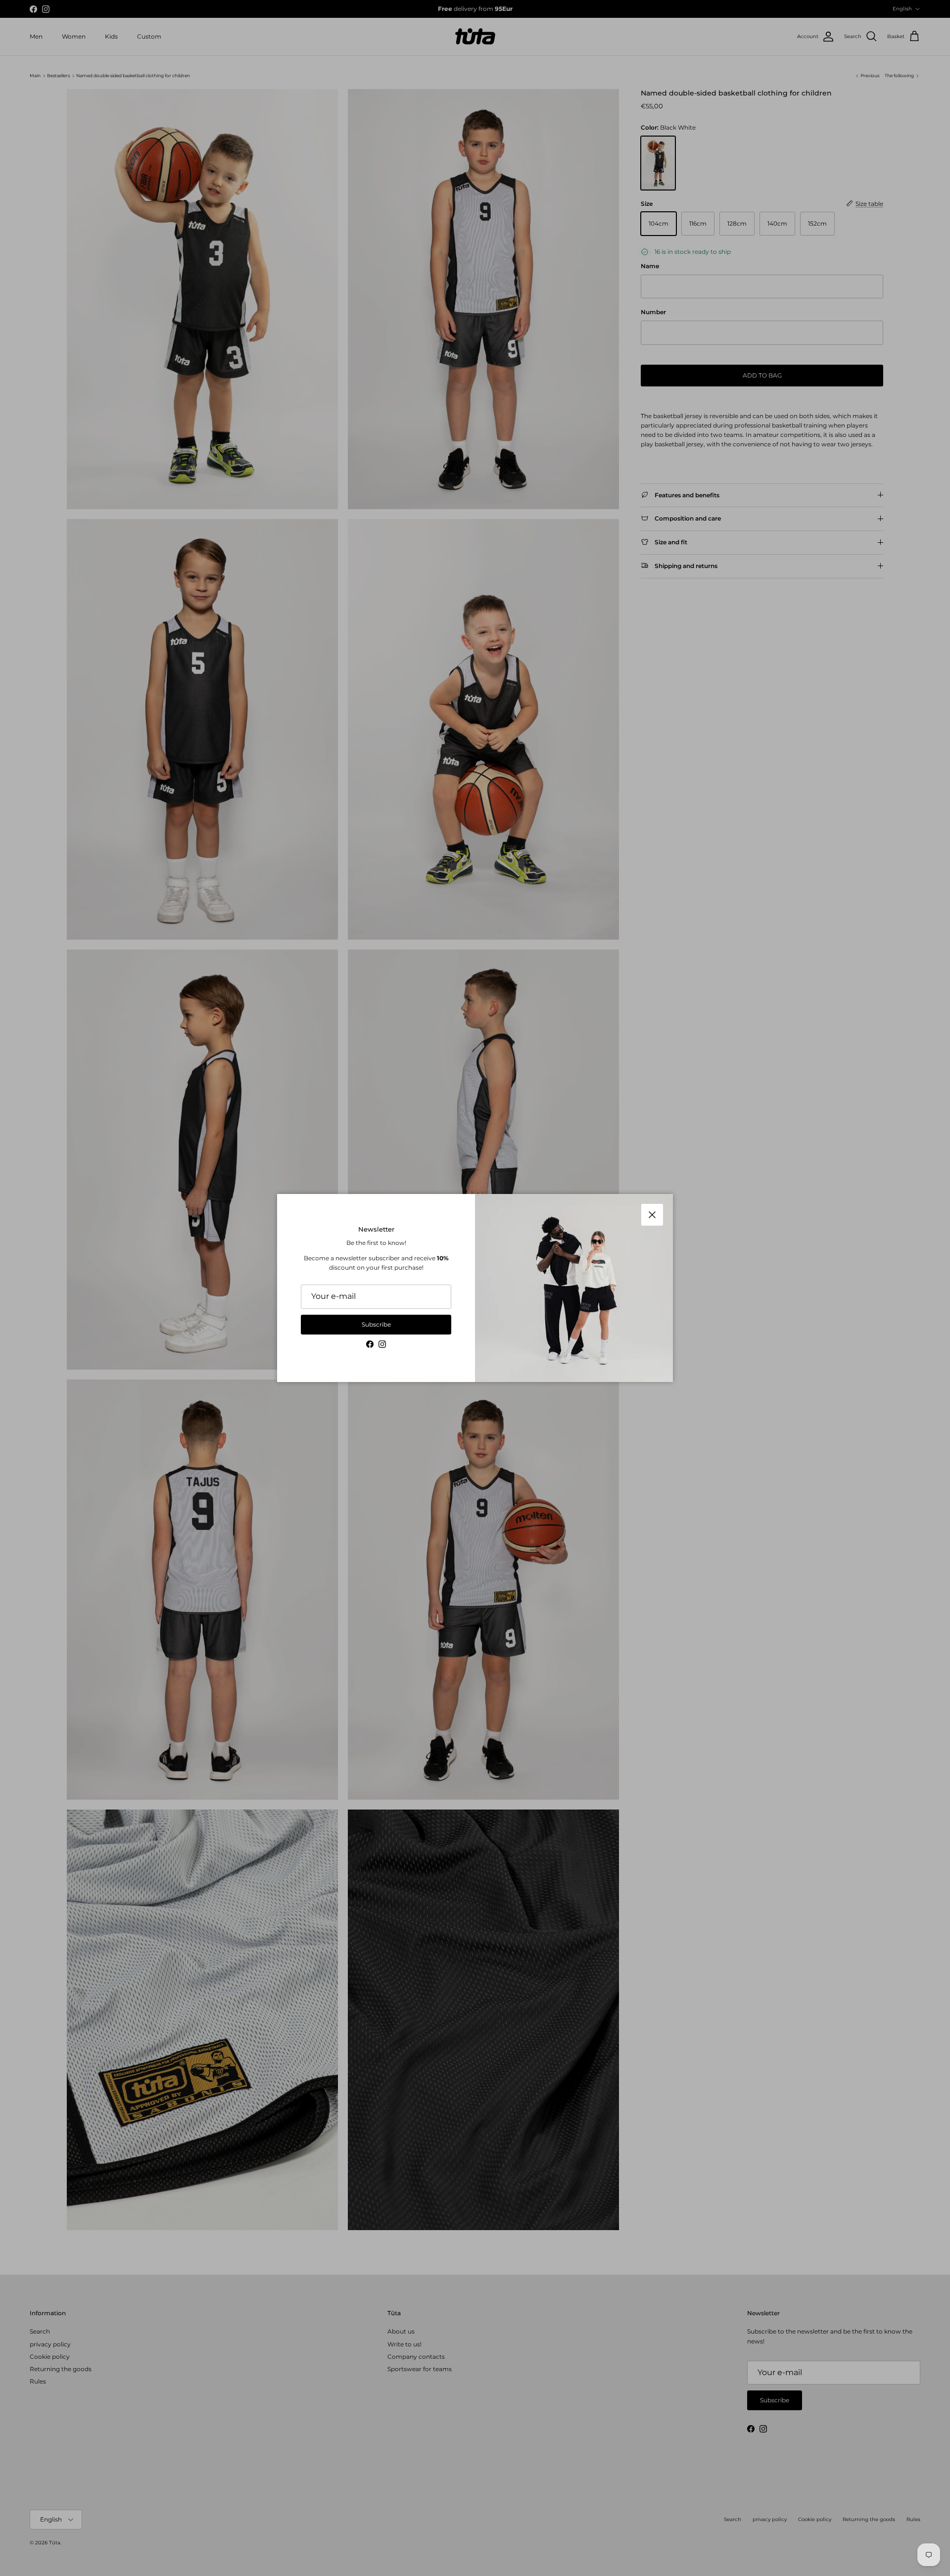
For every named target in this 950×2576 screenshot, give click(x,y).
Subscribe (376, 1324)
